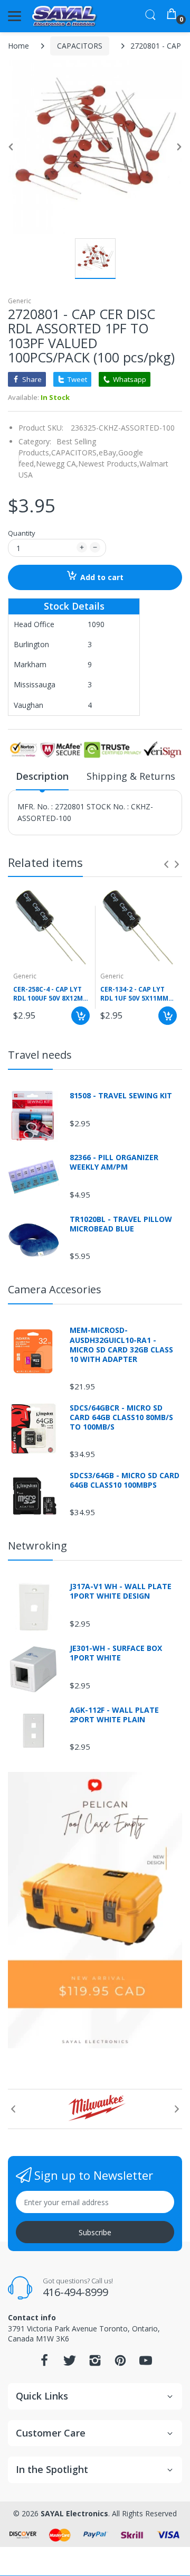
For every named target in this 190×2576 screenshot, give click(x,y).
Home (18, 46)
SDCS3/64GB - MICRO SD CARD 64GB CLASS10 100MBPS (125, 1480)
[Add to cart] (80, 1016)
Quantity (22, 533)
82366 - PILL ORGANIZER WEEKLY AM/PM (114, 1162)
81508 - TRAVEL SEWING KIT (121, 1096)
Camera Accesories (55, 1289)
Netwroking (37, 1546)
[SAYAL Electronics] (65, 16)
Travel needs (40, 1055)
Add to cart (102, 577)
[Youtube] (146, 2363)
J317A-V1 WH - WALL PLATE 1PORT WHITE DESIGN (121, 1591)
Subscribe (95, 2232)
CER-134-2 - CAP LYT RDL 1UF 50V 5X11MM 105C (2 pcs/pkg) (134, 994)
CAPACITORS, (75, 452)
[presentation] (166, 864)
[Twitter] (70, 2363)
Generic (20, 301)
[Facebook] (44, 2363)
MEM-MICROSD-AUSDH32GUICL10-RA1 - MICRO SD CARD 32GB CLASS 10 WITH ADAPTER (121, 1345)
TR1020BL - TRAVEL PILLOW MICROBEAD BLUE (121, 1224)
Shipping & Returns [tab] (131, 776)
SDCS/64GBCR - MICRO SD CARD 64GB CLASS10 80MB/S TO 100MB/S (121, 1417)
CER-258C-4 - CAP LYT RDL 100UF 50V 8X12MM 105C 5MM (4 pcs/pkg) (51, 994)
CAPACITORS (80, 46)
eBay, (108, 452)
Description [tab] (42, 776)
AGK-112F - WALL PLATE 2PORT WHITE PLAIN (114, 1715)
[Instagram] (95, 2363)
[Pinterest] (120, 2363)
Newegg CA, (57, 464)
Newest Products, (109, 464)
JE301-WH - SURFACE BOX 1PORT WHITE (116, 1653)
